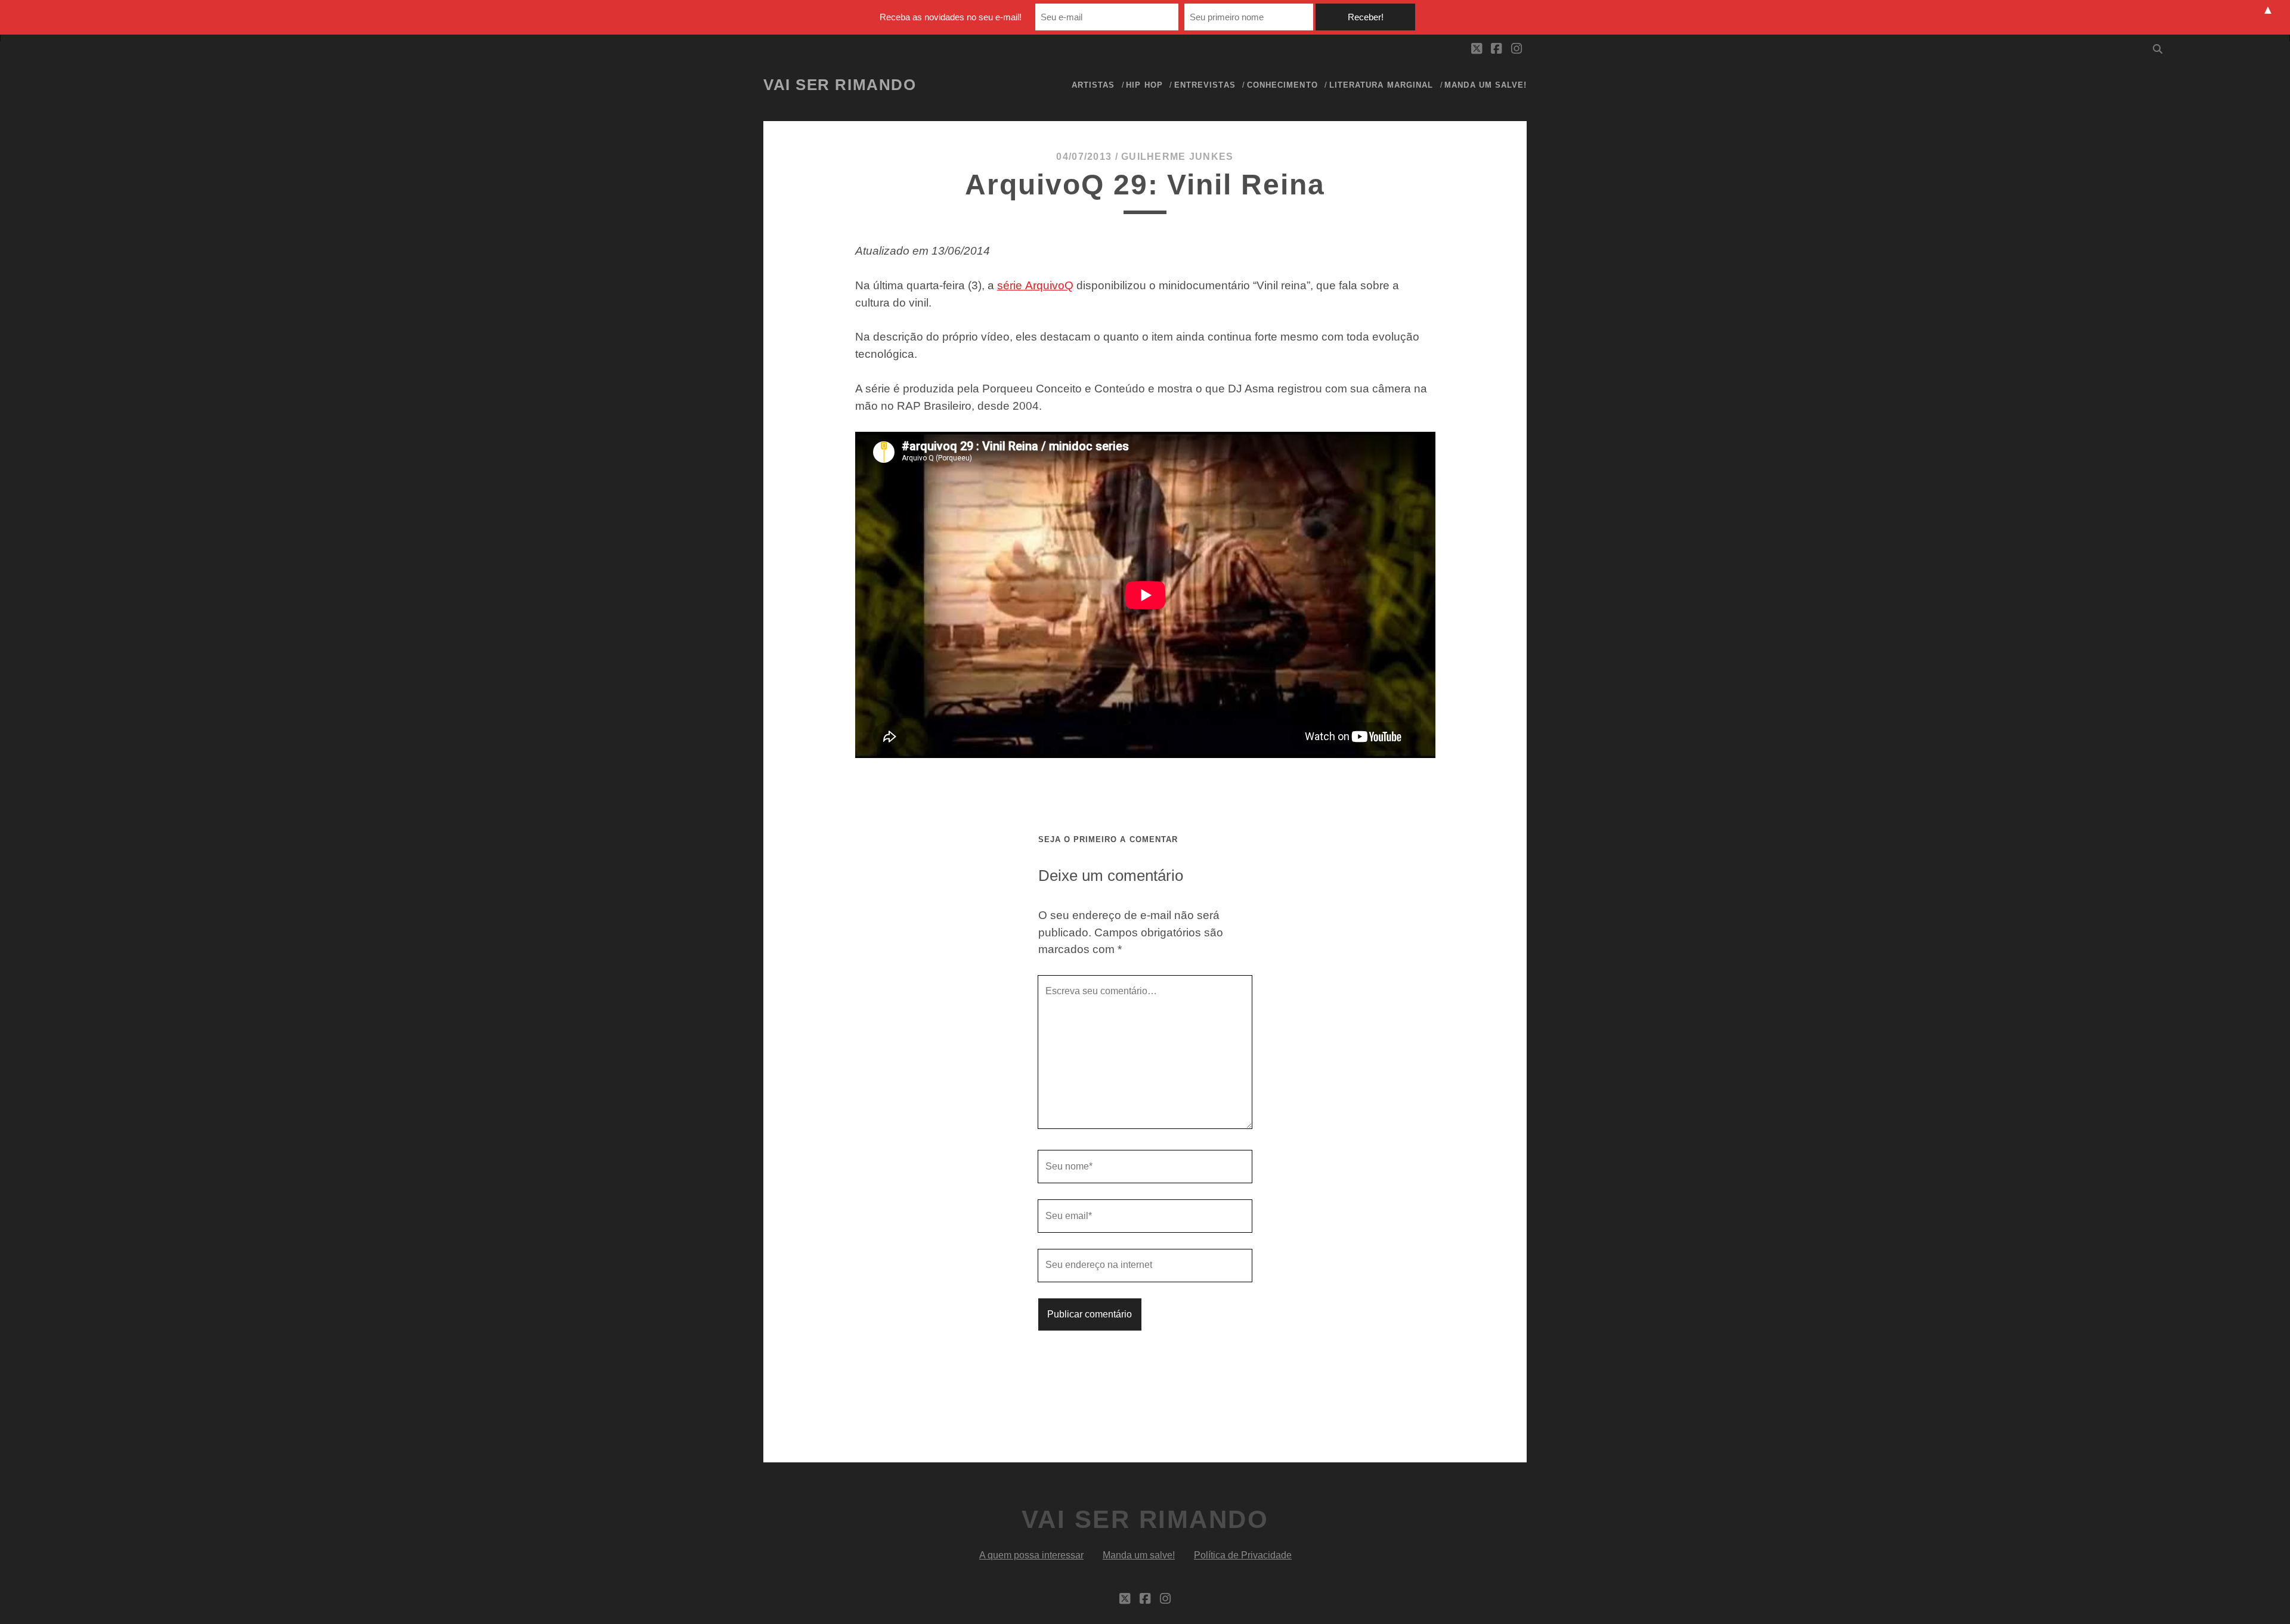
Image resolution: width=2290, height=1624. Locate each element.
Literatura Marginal (1381, 85)
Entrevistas (1205, 85)
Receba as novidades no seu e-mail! (951, 17)
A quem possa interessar (1031, 1555)
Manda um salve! (1486, 85)
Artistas (1093, 85)
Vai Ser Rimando (840, 85)
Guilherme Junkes (1177, 157)
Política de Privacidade (1243, 1555)
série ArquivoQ (1035, 285)
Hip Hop (1144, 85)
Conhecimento (1282, 85)
